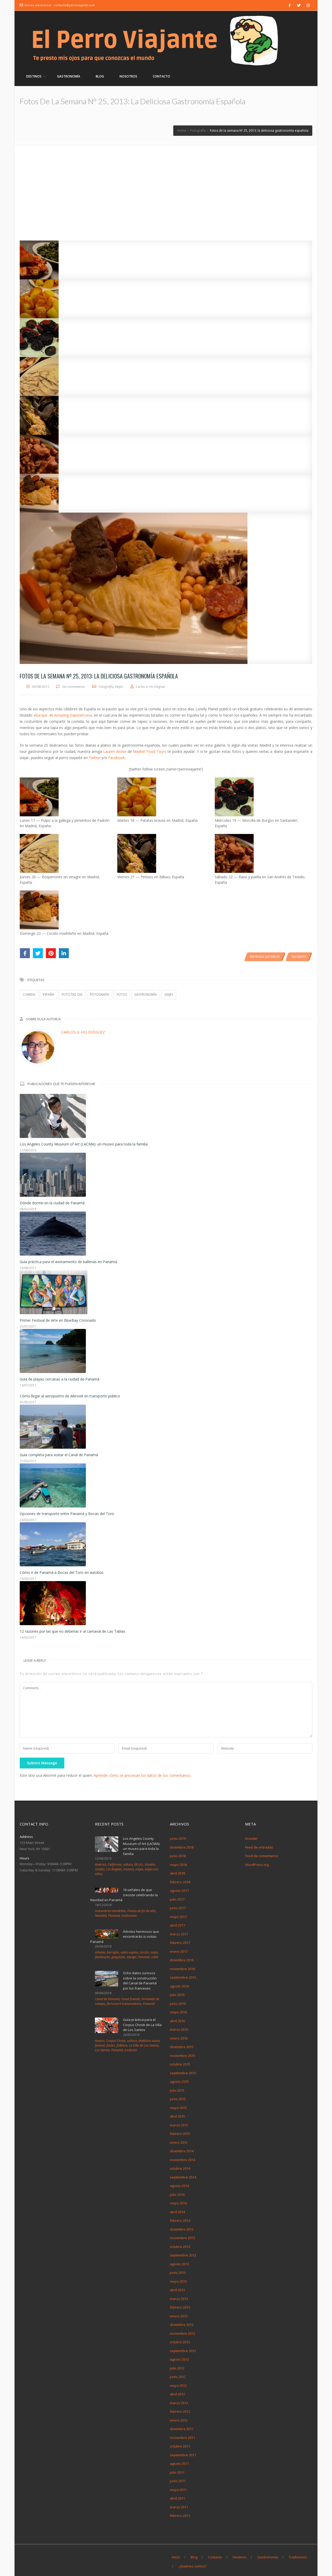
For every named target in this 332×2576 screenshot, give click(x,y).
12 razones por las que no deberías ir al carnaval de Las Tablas (72, 1631)
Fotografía (106, 687)
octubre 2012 (180, 2342)
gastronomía (146, 995)
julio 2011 (177, 2472)
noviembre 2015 (182, 2056)
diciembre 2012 (182, 2325)
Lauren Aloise (115, 751)
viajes (169, 995)
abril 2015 (177, 2116)
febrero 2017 (180, 1943)
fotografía (100, 995)
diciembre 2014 (182, 2151)
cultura (128, 1864)
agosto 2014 (179, 2186)
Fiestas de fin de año (141, 1911)
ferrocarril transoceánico (124, 2004)
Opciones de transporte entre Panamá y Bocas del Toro (67, 1514)
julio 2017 (177, 1899)
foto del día (72, 995)
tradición (131, 2050)
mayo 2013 (178, 2281)
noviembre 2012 (182, 2333)
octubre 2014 (180, 2168)
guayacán (118, 1957)
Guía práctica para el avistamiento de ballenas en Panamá (68, 1262)
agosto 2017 (179, 1891)
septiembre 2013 (183, 2255)
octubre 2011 (180, 2446)
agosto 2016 (179, 1986)
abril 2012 (177, 2394)
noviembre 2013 (182, 2238)
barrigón (113, 1952)
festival (100, 2045)
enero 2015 (179, 2142)
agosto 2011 (179, 2464)
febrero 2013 (180, 2307)
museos (129, 1869)
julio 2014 (177, 2195)
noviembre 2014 (182, 2160)
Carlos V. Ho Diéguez (83, 1032)
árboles (100, 1952)
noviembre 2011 (182, 2438)
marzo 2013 (179, 2299)
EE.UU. (139, 1864)
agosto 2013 (179, 2264)
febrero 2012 (180, 2411)
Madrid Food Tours (150, 751)
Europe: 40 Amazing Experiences (63, 715)
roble (155, 1957)
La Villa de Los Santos (144, 2045)
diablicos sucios (149, 2041)
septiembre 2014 (183, 2177)
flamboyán (102, 1957)
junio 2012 (178, 2377)
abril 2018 (177, 1873)
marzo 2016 (179, 2029)
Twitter (95, 758)
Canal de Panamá (107, 1999)
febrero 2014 (180, 2220)
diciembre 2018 (182, 1847)
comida (29, 995)
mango (131, 1957)
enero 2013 (179, 2316)
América (101, 1864)
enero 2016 (179, 2038)
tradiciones (129, 1916)
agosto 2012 (179, 2359)
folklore (122, 2045)
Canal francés (131, 1999)
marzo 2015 (179, 2125)
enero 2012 (179, 2420)
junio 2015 (178, 2099)
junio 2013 (178, 2273)
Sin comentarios (74, 687)
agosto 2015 (179, 2082)
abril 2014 (177, 2212)
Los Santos (102, 2050)
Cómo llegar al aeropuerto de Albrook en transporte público (70, 1396)
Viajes (119, 687)
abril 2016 (177, 2021)
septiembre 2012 (183, 2351)
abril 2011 (177, 2498)
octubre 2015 (180, 2064)
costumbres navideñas (110, 1911)
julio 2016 (177, 1995)
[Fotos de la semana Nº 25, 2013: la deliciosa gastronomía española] (166, 260)
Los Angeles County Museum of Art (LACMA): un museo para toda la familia (84, 1144)
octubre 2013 (180, 2247)
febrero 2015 (180, 2134)
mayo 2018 (178, 1865)
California (115, 1864)
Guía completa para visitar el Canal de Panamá (59, 1455)
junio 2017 (178, 1908)
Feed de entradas (259, 1847)
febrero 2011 (180, 2516)
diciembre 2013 (182, 2229)
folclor (111, 2045)
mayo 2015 (178, 2108)
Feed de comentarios (262, 1856)
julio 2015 (177, 2090)
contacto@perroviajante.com (74, 5)
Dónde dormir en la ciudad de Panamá (52, 1203)
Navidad (101, 1916)
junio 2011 (178, 2481)
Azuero (100, 2041)
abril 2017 (177, 1925)
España (49, 995)
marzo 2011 (179, 2507)
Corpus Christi (116, 2041)
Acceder (251, 1838)
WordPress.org (257, 1865)
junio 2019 (178, 1838)
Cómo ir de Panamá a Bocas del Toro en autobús (62, 1572)
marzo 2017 (179, 1934)
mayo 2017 (178, 1917)
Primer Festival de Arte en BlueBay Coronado (58, 1320)
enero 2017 (179, 1951)
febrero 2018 (180, 1882)
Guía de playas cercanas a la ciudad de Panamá (60, 1379)
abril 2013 (177, 2290)
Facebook (116, 758)
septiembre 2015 (183, 2073)
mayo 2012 (178, 2386)
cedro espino (129, 1952)
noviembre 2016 (182, 1969)
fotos (122, 995)
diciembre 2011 (182, 2429)
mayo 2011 (178, 2490)
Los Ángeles (114, 1869)
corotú (144, 1952)
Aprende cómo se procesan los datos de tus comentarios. (142, 1775)
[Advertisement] (166, 183)
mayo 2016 (178, 2012)
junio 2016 (178, 2004)
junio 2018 (178, 1856)
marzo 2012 (179, 2403)
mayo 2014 (178, 2203)
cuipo (154, 1952)
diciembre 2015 (182, 2047)
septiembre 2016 (183, 1977)
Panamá (114, 1916)
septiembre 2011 (183, 2455)
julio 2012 (177, 2368)
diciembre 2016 (182, 1960)
